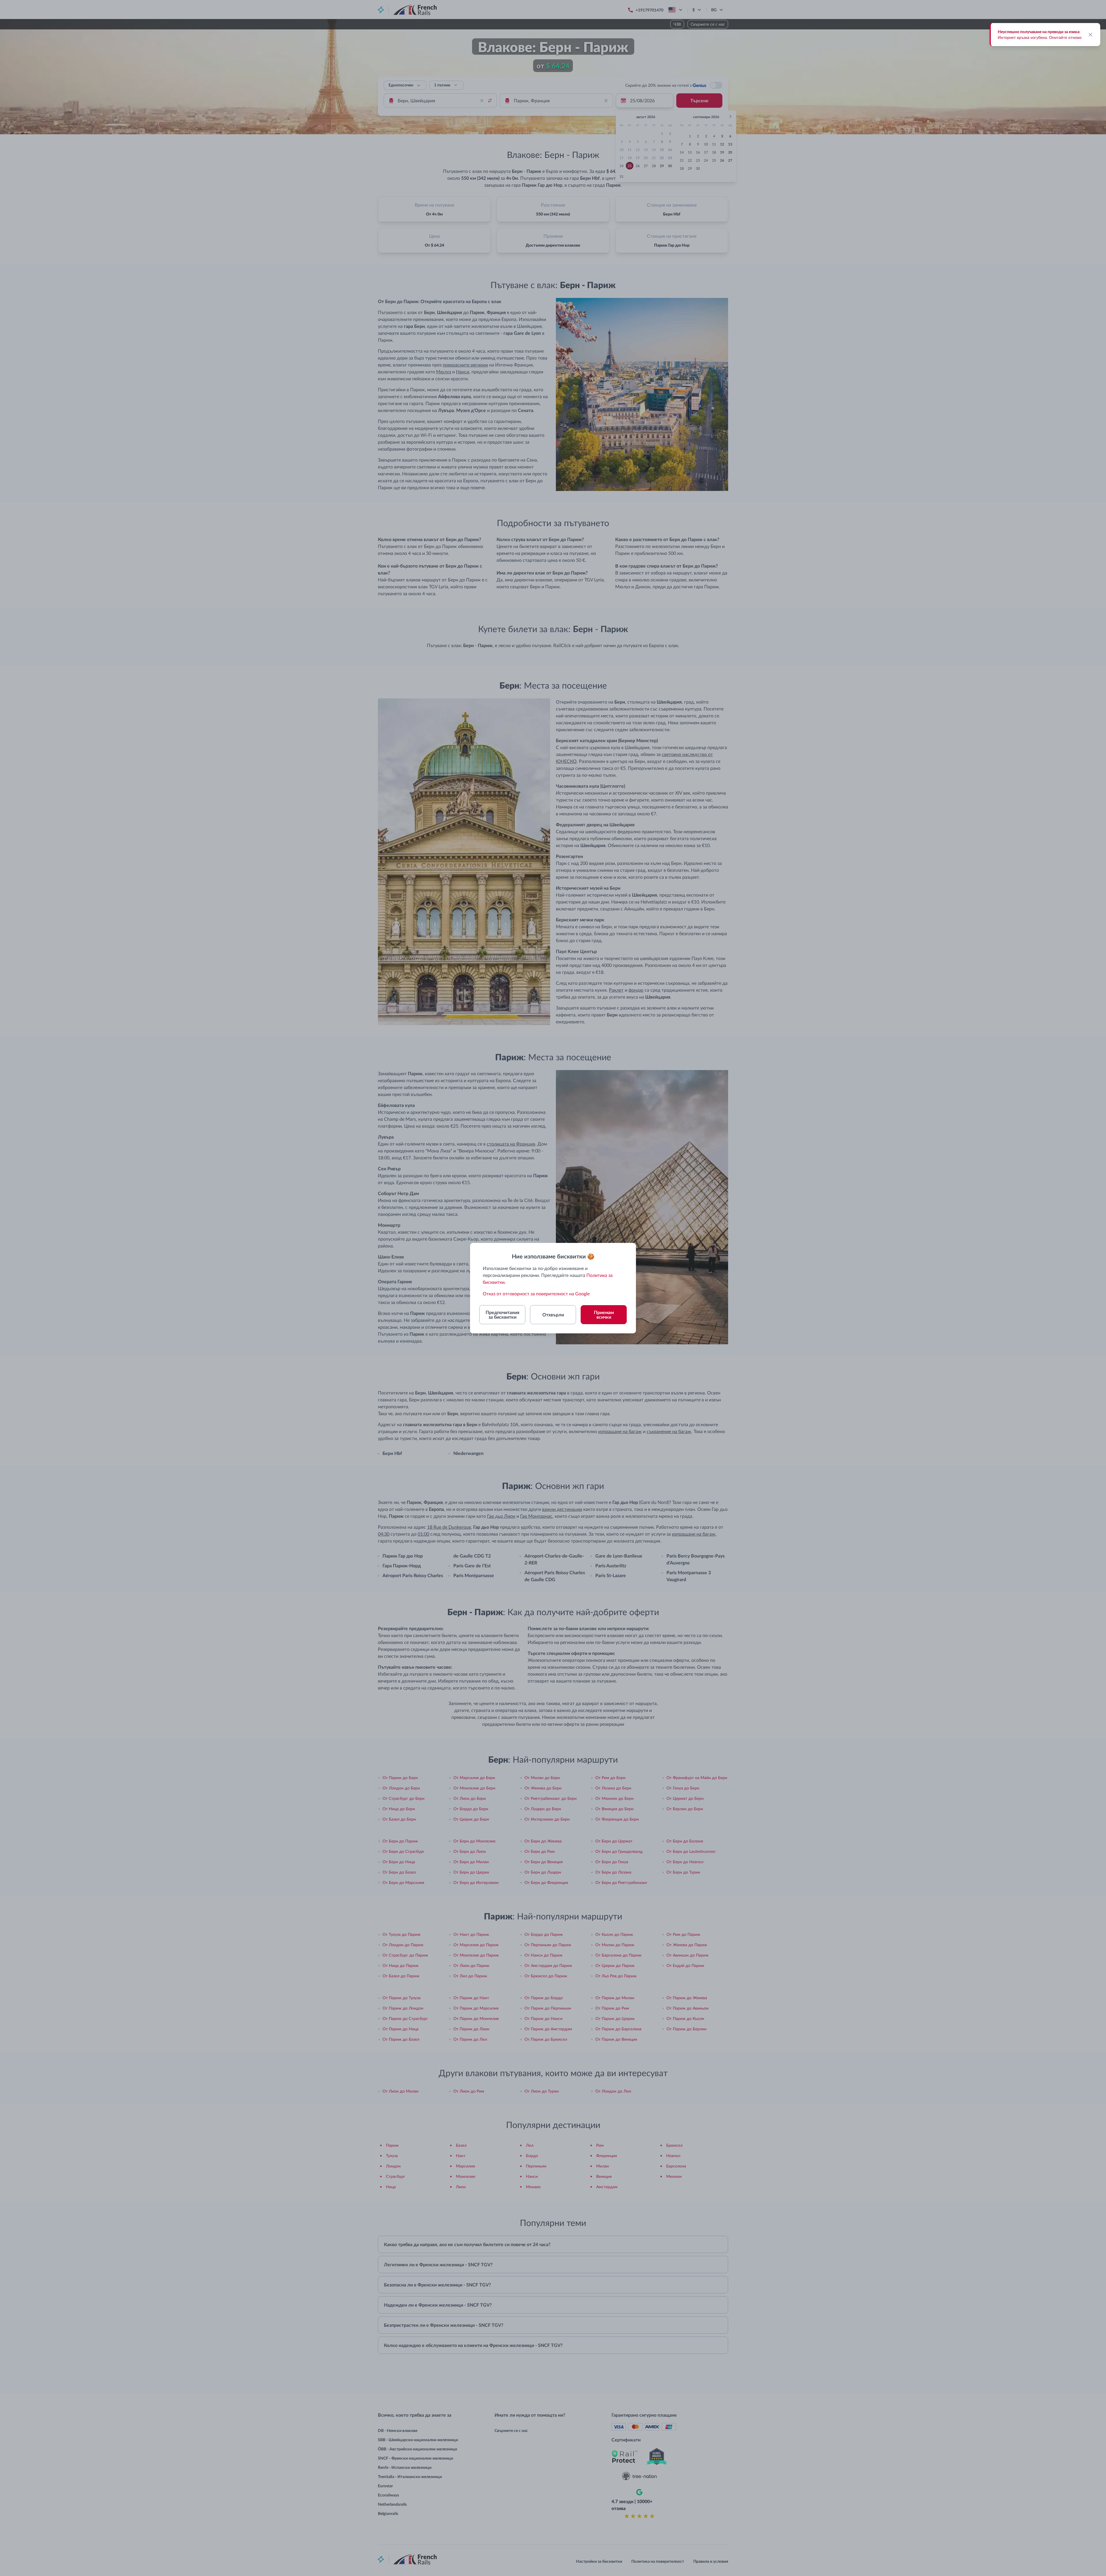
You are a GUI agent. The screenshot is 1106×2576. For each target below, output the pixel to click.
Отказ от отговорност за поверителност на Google (536, 1293)
